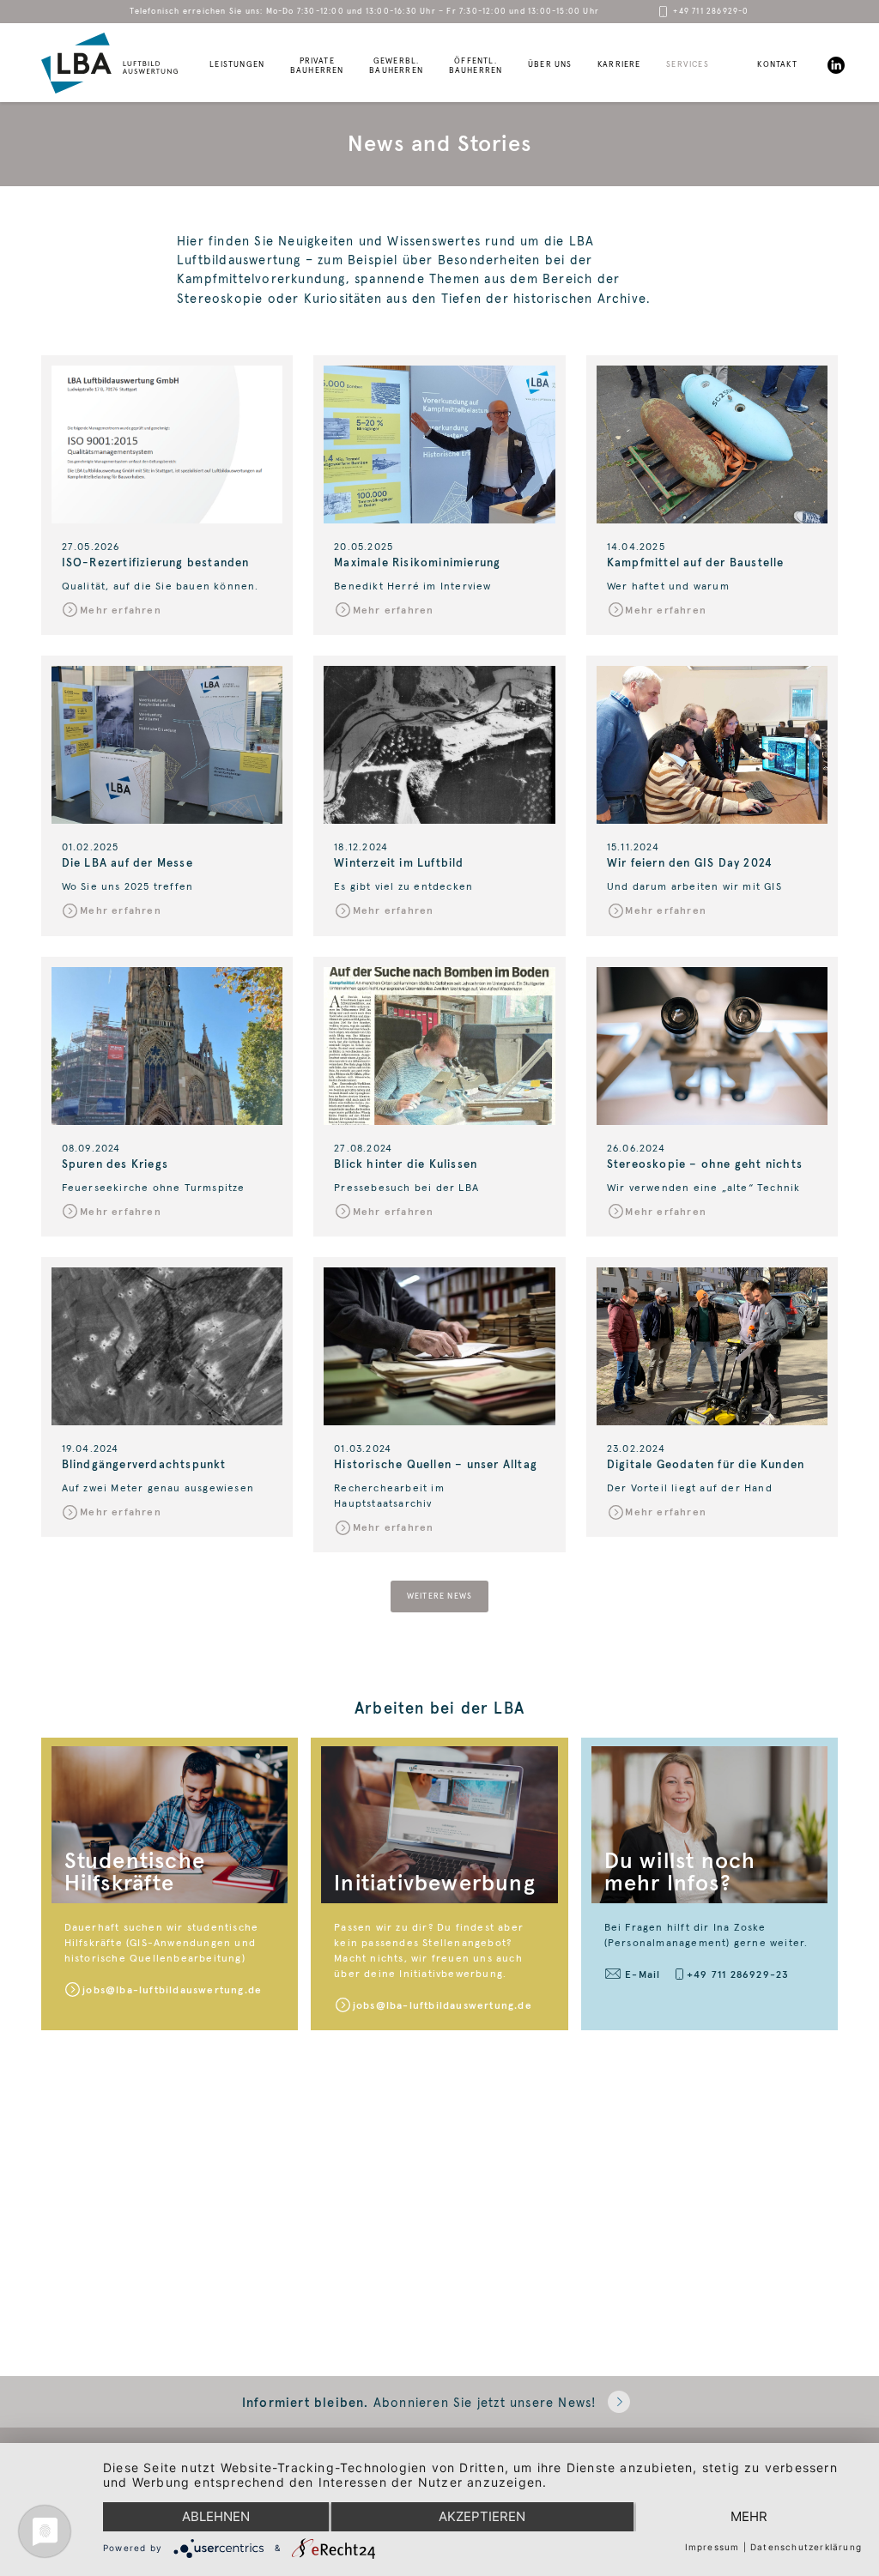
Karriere (619, 65)
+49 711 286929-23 (738, 1974)
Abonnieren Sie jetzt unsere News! (419, 2403)
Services (688, 65)
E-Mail (643, 1974)
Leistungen (237, 65)
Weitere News (439, 1596)
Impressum (712, 2547)
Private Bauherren (317, 66)
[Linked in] (836, 65)
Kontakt (777, 65)
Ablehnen (216, 2516)
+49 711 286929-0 (711, 12)
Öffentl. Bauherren (476, 66)
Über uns (550, 65)
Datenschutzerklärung (806, 2547)
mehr (749, 2516)
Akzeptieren (482, 2516)
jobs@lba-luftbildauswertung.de (172, 1989)
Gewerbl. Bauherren (396, 66)
